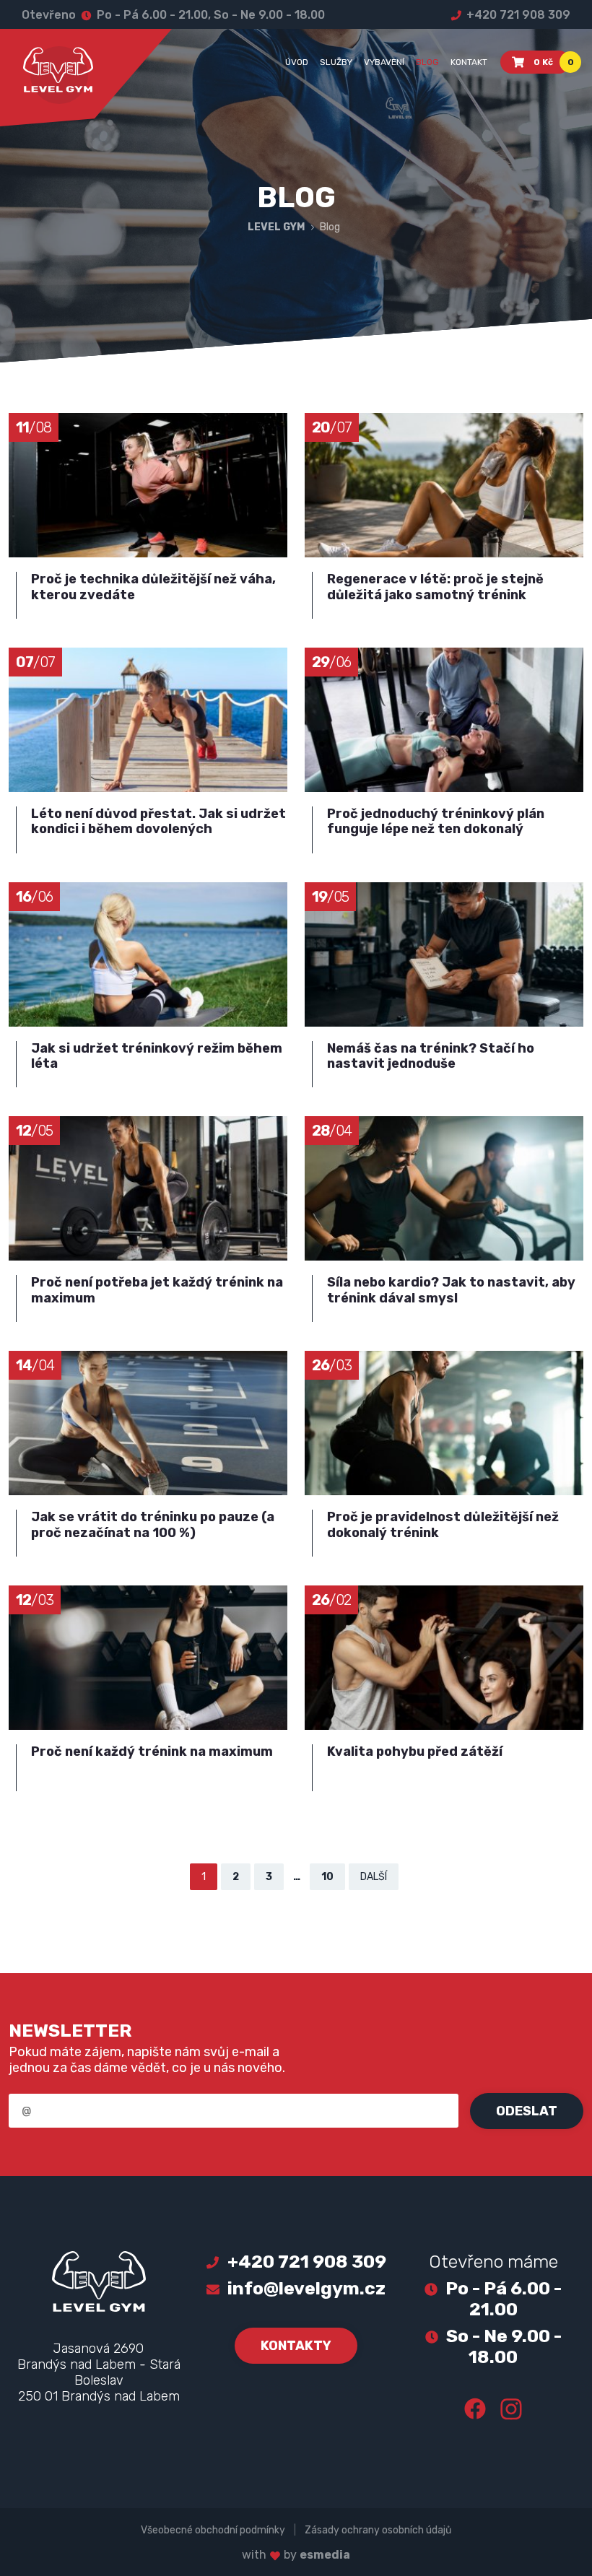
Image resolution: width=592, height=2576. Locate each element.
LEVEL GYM (277, 227)
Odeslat (527, 2111)
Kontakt (469, 62)
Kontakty (296, 2346)
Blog (427, 62)
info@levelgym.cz (306, 2288)
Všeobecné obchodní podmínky (213, 2530)
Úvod (297, 62)
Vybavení (384, 62)
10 (327, 1877)
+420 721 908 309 (517, 15)
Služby (336, 62)
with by (296, 2555)
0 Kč (552, 62)
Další (374, 1877)
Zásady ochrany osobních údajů (378, 2530)
